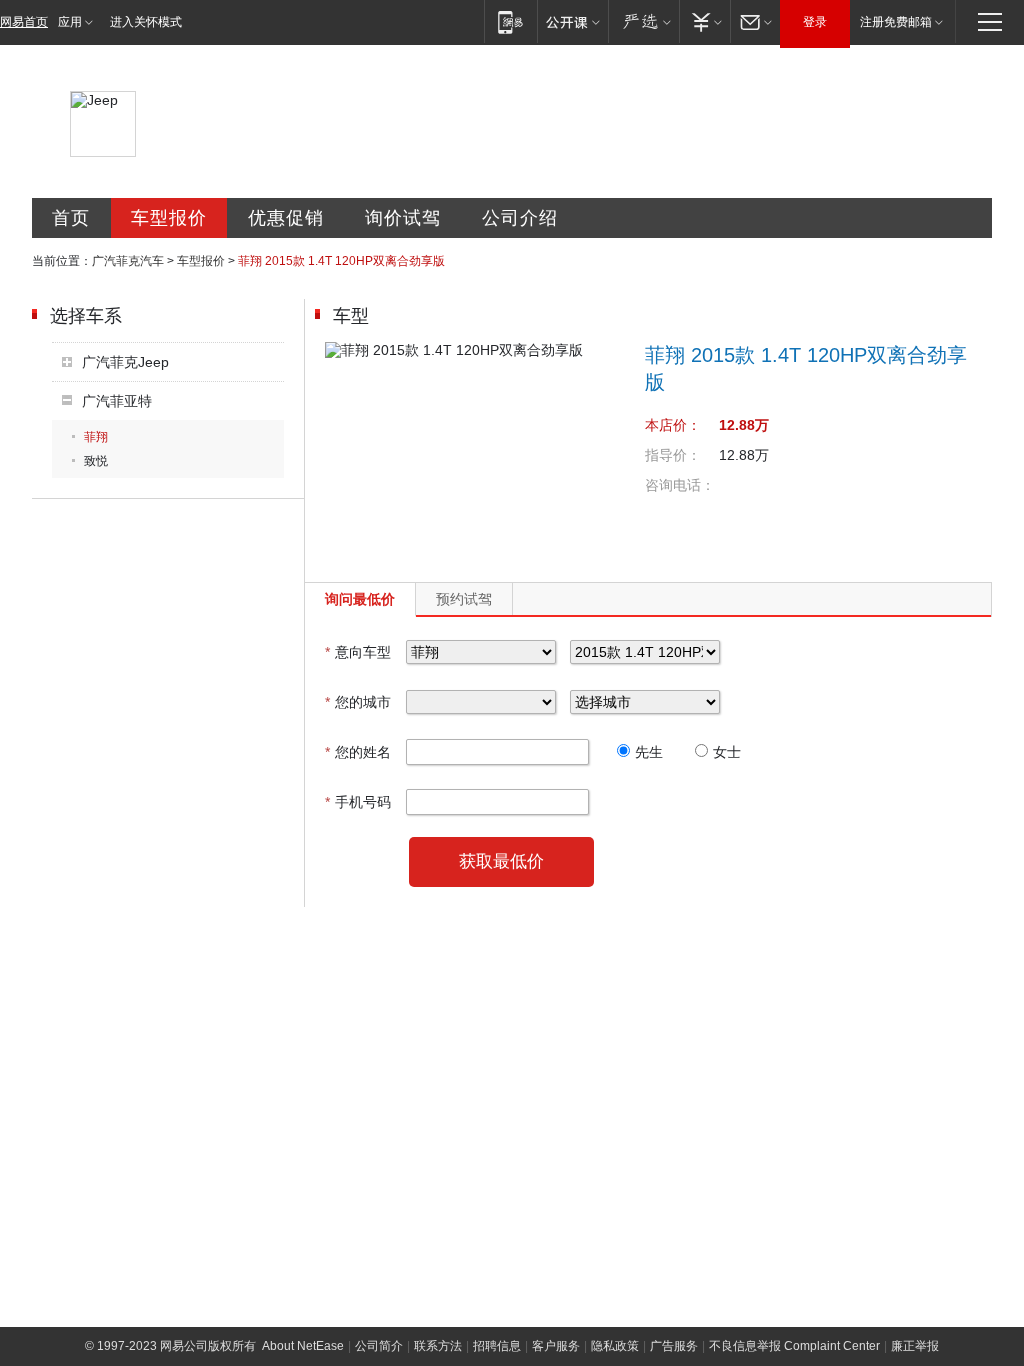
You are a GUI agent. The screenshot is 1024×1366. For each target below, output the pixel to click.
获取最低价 (501, 861)
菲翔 (96, 437)
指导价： (673, 455)
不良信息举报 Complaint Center (794, 1346)
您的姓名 (358, 752)
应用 (70, 22)
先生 (649, 752)
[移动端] (510, 21)
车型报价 (169, 218)
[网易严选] (643, 21)
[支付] (704, 21)
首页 (71, 218)
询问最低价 (360, 599)
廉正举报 (915, 1346)
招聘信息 (497, 1346)
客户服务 (556, 1346)
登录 (815, 22)
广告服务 (674, 1346)
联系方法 (438, 1346)
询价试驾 (403, 218)
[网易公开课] (572, 21)
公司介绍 (520, 218)
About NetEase (303, 1346)
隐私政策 (615, 1346)
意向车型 (358, 652)
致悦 (96, 461)
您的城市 (358, 702)
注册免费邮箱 (896, 22)
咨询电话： (680, 485)
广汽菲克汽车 (128, 261)
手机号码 (358, 802)
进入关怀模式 (146, 22)
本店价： (673, 425)
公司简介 (379, 1346)
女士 (727, 752)
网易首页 (24, 22)
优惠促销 (286, 218)
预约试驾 (464, 599)
